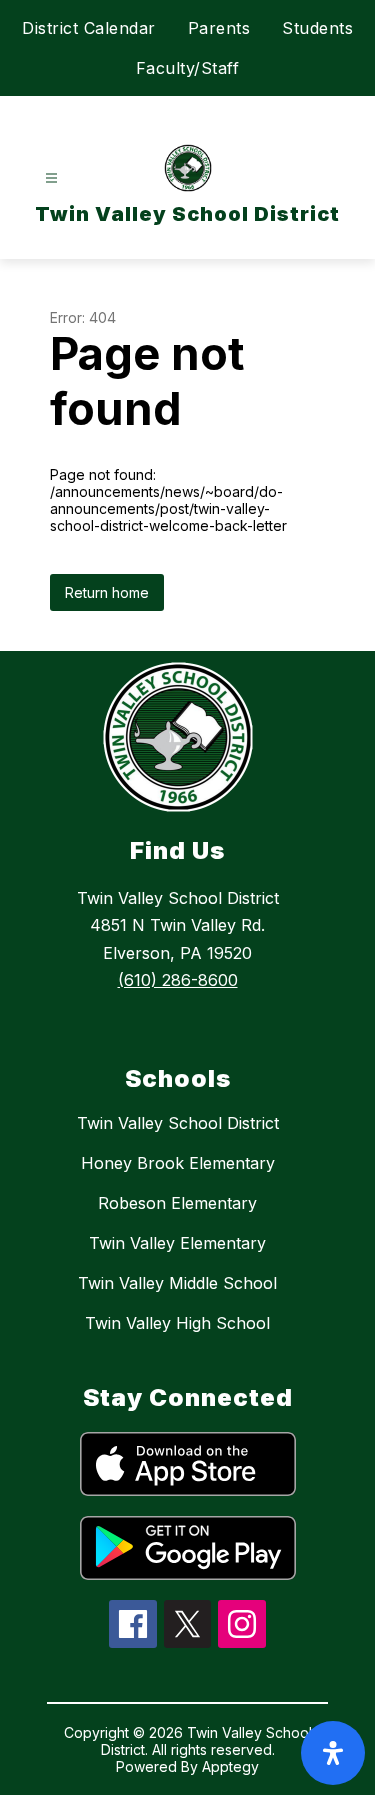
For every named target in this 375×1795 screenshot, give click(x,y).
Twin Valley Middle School (177, 1283)
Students (317, 28)
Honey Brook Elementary (178, 1163)
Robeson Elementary (177, 1203)
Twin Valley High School (177, 1323)
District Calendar (89, 28)
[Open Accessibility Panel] (333, 1753)
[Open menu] (51, 178)
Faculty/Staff (188, 68)
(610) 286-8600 (178, 980)
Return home (107, 592)
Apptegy (230, 1766)
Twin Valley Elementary (177, 1243)
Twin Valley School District (178, 1123)
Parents (219, 28)
